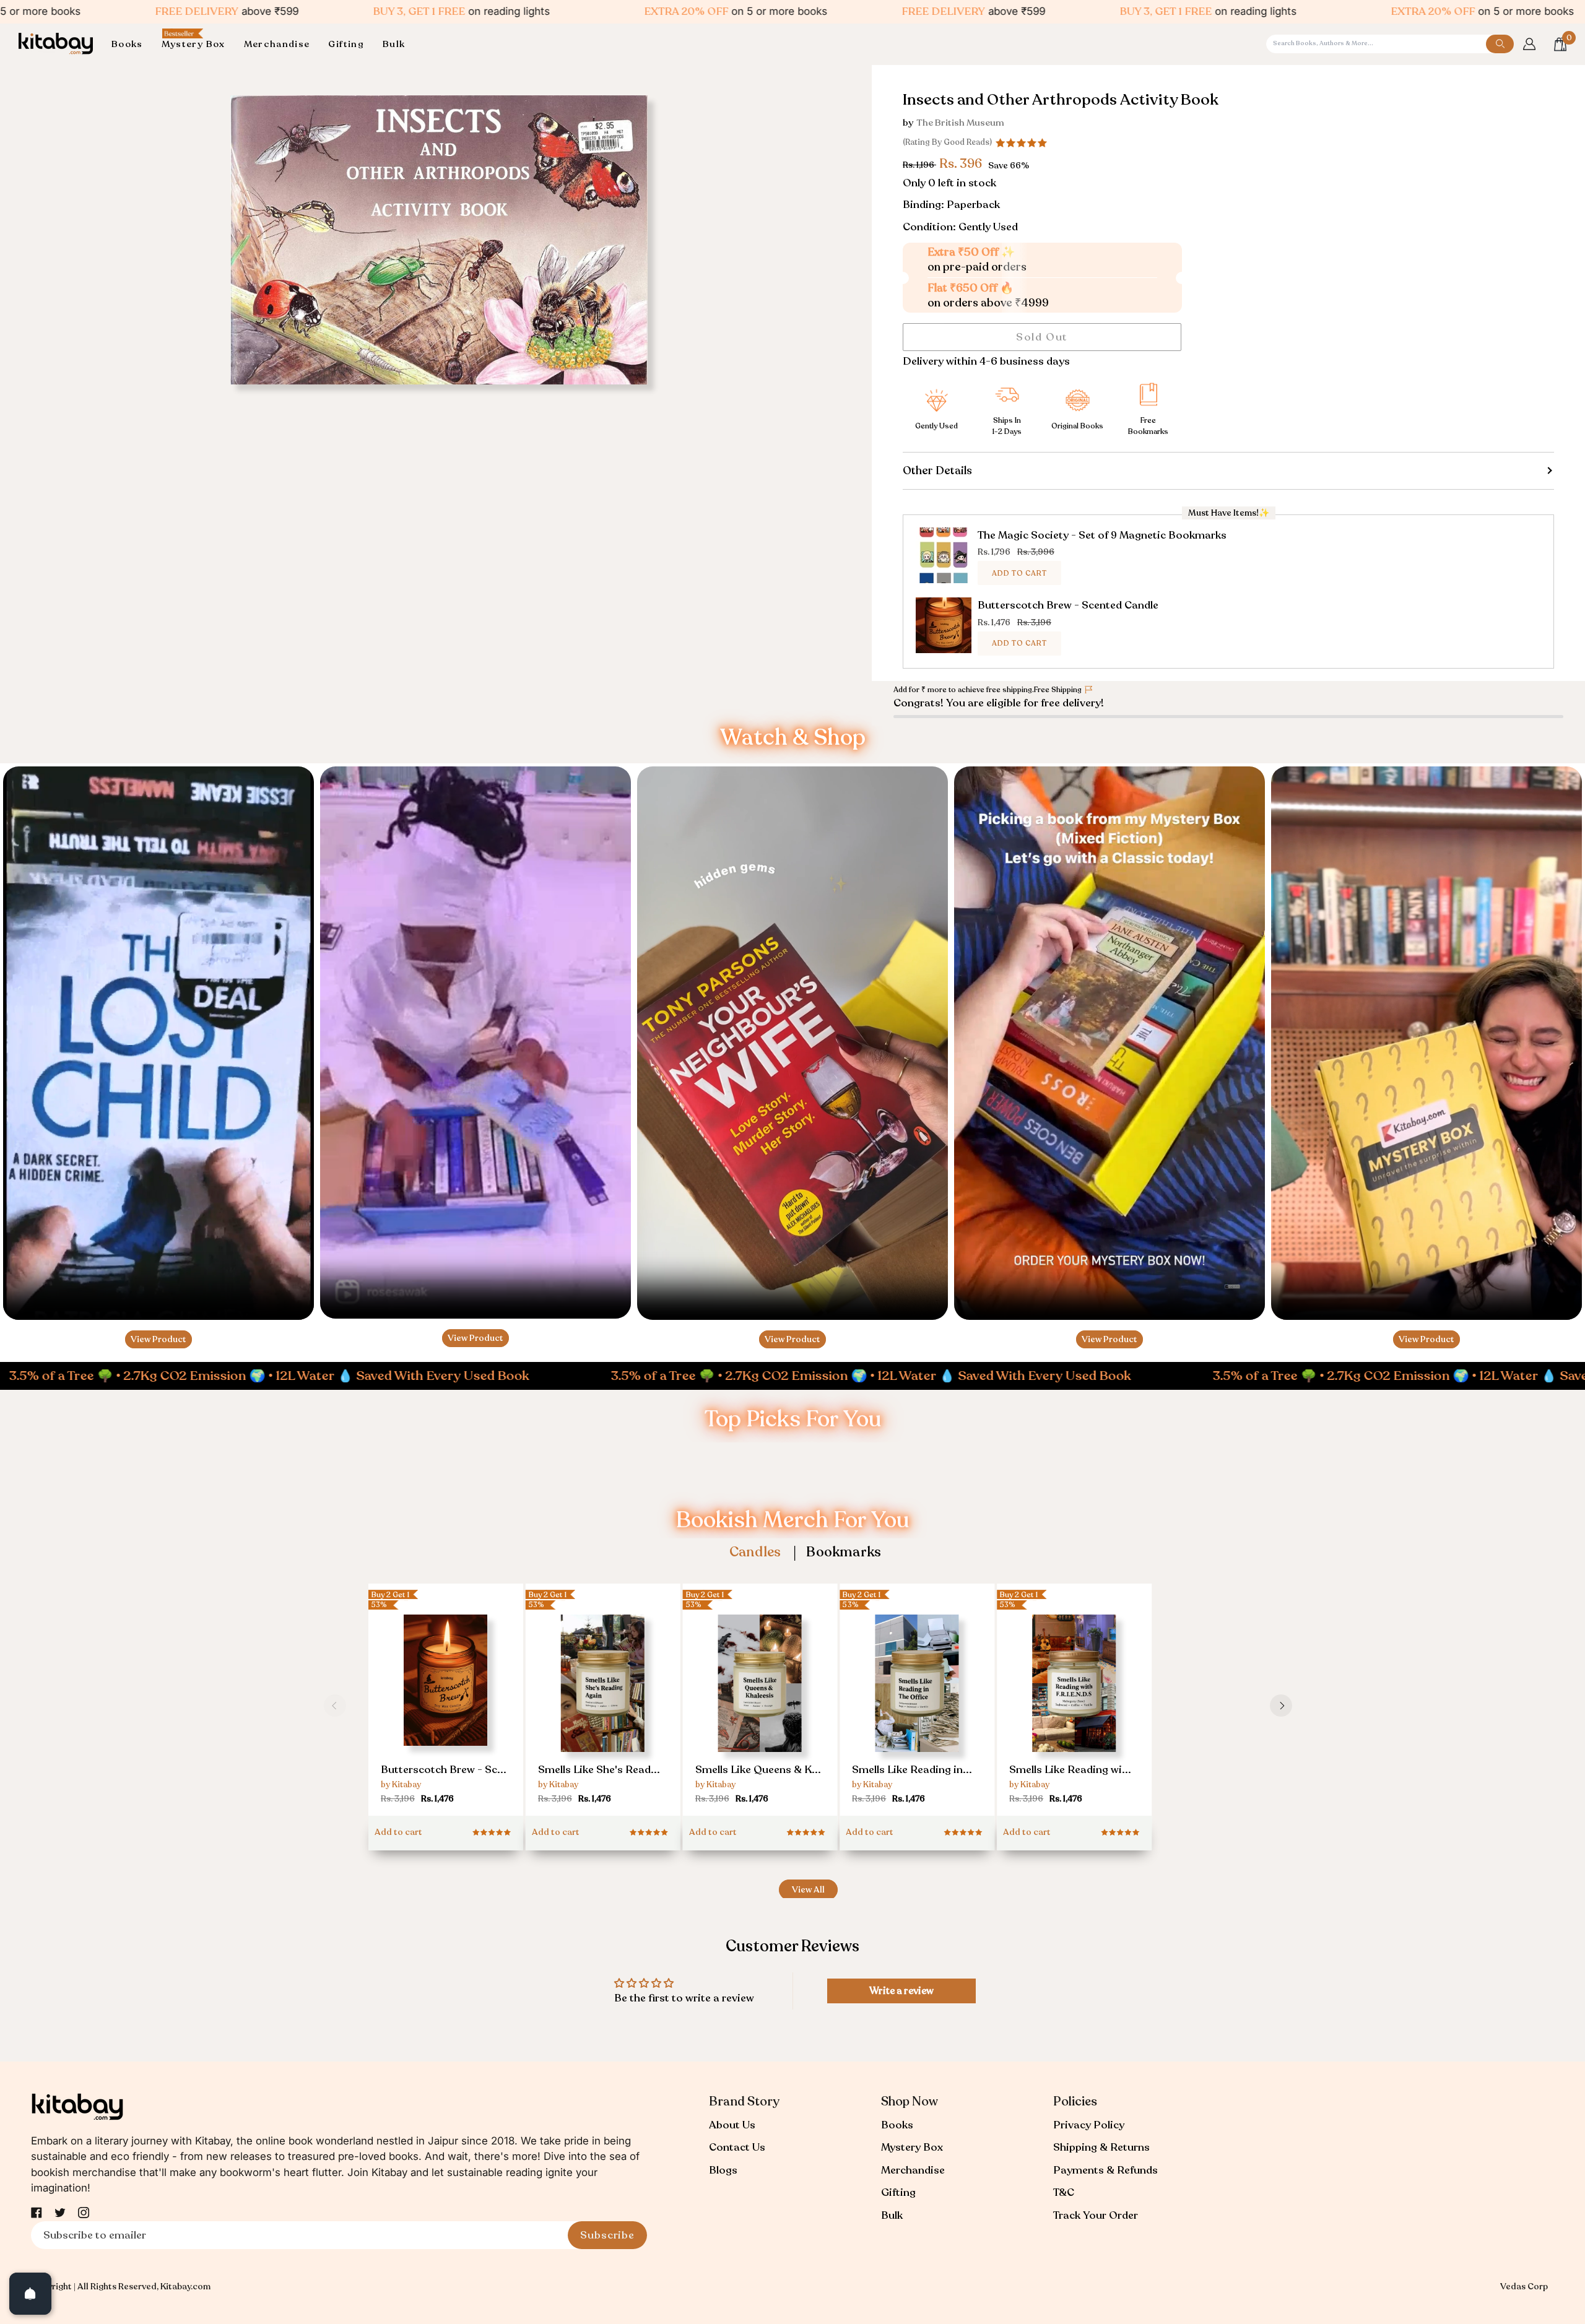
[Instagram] (84, 2213)
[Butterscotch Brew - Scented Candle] (446, 1705)
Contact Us (737, 2147)
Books (897, 2125)
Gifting (898, 2192)
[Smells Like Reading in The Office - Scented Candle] (917, 1710)
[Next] (1281, 1706)
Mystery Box (912, 2147)
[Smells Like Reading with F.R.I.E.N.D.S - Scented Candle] (1074, 1710)
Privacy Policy (1089, 2125)
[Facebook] (37, 2213)
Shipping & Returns (1101, 2147)
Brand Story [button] (744, 2101)
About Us (732, 2125)
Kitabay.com (185, 2287)
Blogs (723, 2170)
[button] (132, 44)
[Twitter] (60, 2213)
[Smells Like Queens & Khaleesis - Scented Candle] (760, 1710)
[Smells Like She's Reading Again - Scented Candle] (603, 1710)
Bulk (892, 2215)
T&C (1064, 2192)
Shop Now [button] (910, 2101)
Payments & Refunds (1105, 2170)
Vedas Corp (1524, 2287)
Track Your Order (1096, 2215)
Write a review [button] (901, 1991)
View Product (158, 1339)
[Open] (30, 2294)
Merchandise (913, 2170)
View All (808, 1890)
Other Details (937, 470)
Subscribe (607, 2235)
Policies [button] (1075, 2101)
